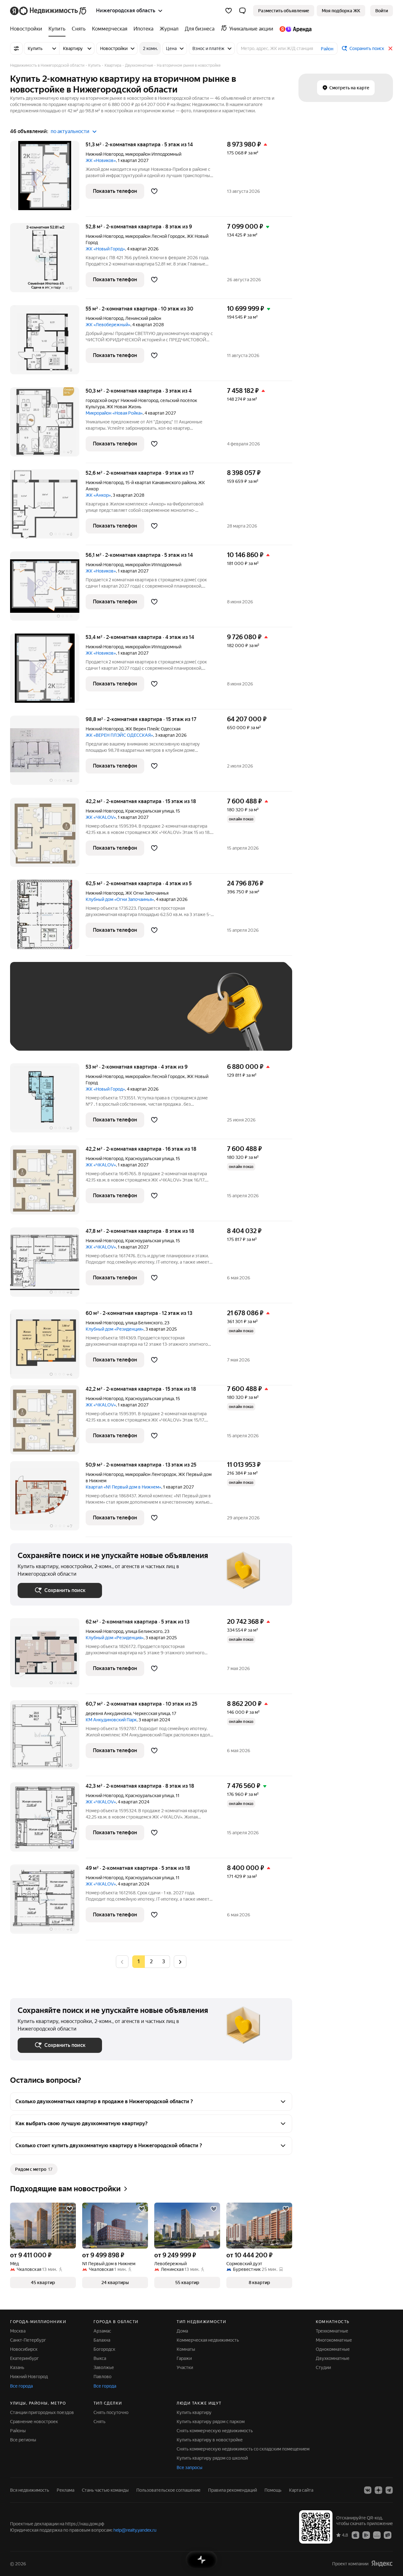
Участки (185, 2367)
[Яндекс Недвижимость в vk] (368, 2490)
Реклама (65, 2490)
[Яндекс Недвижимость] (49, 11)
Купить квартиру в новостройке (210, 2440)
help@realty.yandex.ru (135, 2530)
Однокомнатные (333, 2349)
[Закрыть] (390, 48)
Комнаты (186, 2349)
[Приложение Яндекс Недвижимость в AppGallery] (377, 2535)
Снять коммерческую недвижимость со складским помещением (243, 2449)
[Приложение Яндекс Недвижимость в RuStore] (388, 2535)
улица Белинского (144, 1323)
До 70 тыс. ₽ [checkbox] (121, 1016)
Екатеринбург (24, 2358)
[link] (382, 11)
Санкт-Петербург (28, 2340)
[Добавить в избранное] (154, 191)
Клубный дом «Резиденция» (115, 1329)
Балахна (102, 2340)
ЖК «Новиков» (101, 160)
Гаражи (184, 2358)
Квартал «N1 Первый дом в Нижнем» (123, 1487)
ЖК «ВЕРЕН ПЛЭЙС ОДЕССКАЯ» (119, 735)
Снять (99, 2422)
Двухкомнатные (333, 2358)
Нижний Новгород (105, 154)
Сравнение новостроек (34, 2422)
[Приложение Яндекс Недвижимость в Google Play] (366, 2535)
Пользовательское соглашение (168, 2490)
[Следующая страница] (180, 1961)
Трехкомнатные (332, 2331)
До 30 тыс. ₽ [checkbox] (38, 1016)
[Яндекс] (382, 2564)
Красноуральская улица (150, 811)
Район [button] (327, 49)
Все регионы (23, 2440)
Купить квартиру (194, 2412)
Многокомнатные (334, 2340)
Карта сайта (301, 2490)
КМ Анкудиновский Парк (111, 1720)
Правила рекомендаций (233, 2490)
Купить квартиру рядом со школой (212, 2458)
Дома (182, 2331)
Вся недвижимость (30, 2490)
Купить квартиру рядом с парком (211, 2422)
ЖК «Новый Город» (105, 249)
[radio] (151, 1962)
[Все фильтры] (16, 48)
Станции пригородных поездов (42, 2412)
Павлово (102, 2377)
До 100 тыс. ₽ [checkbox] (39, 1034)
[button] (242, 11)
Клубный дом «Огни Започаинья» (120, 899)
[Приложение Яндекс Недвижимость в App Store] (355, 2535)
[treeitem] (28, 29)
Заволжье (104, 2367)
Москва (18, 2331)
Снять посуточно (111, 2412)
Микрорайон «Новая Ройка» (114, 413)
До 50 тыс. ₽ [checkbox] (79, 1016)
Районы (18, 2431)
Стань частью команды (105, 2490)
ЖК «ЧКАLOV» (101, 817)
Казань (17, 2367)
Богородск (104, 2349)
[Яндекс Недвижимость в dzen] (378, 2490)
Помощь (273, 2490)
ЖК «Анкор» (98, 495)
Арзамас (102, 2331)
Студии (323, 2367)
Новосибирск (24, 2349)
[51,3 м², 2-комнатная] (48, 179)
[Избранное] (229, 11)
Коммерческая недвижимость (208, 2340)
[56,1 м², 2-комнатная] (48, 589)
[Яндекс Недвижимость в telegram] (389, 2490)
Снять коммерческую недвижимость (215, 2431)
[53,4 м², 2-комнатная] (48, 671)
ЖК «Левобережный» (108, 325)
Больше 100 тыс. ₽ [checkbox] (89, 1034)
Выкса (100, 2358)
